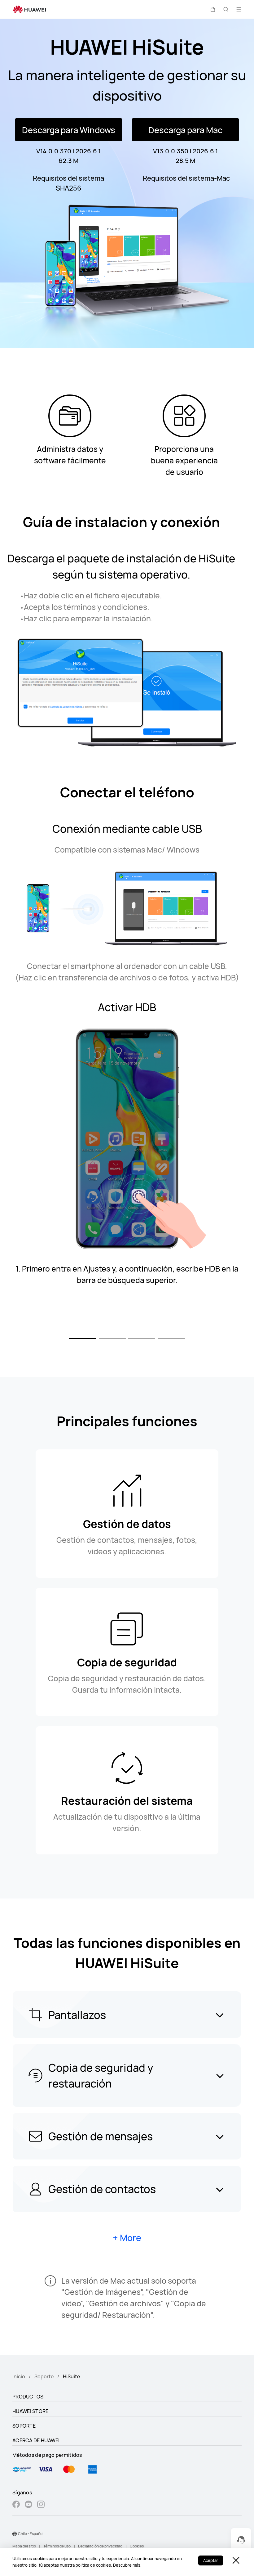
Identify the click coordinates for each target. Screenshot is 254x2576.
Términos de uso (57, 2546)
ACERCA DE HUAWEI (36, 2440)
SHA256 (69, 188)
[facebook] (16, 2505)
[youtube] (28, 2505)
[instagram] (41, 2505)
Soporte (44, 2376)
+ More (127, 2238)
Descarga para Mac (185, 130)
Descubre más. (127, 2565)
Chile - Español (31, 2534)
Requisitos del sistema (68, 178)
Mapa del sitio (24, 2546)
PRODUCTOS (28, 2397)
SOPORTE (24, 2426)
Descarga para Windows (69, 130)
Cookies (137, 2546)
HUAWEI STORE (31, 2411)
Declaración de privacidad (100, 2546)
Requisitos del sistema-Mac (186, 178)
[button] (213, 9)
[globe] (15, 2534)
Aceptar (211, 2560)
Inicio (19, 2376)
